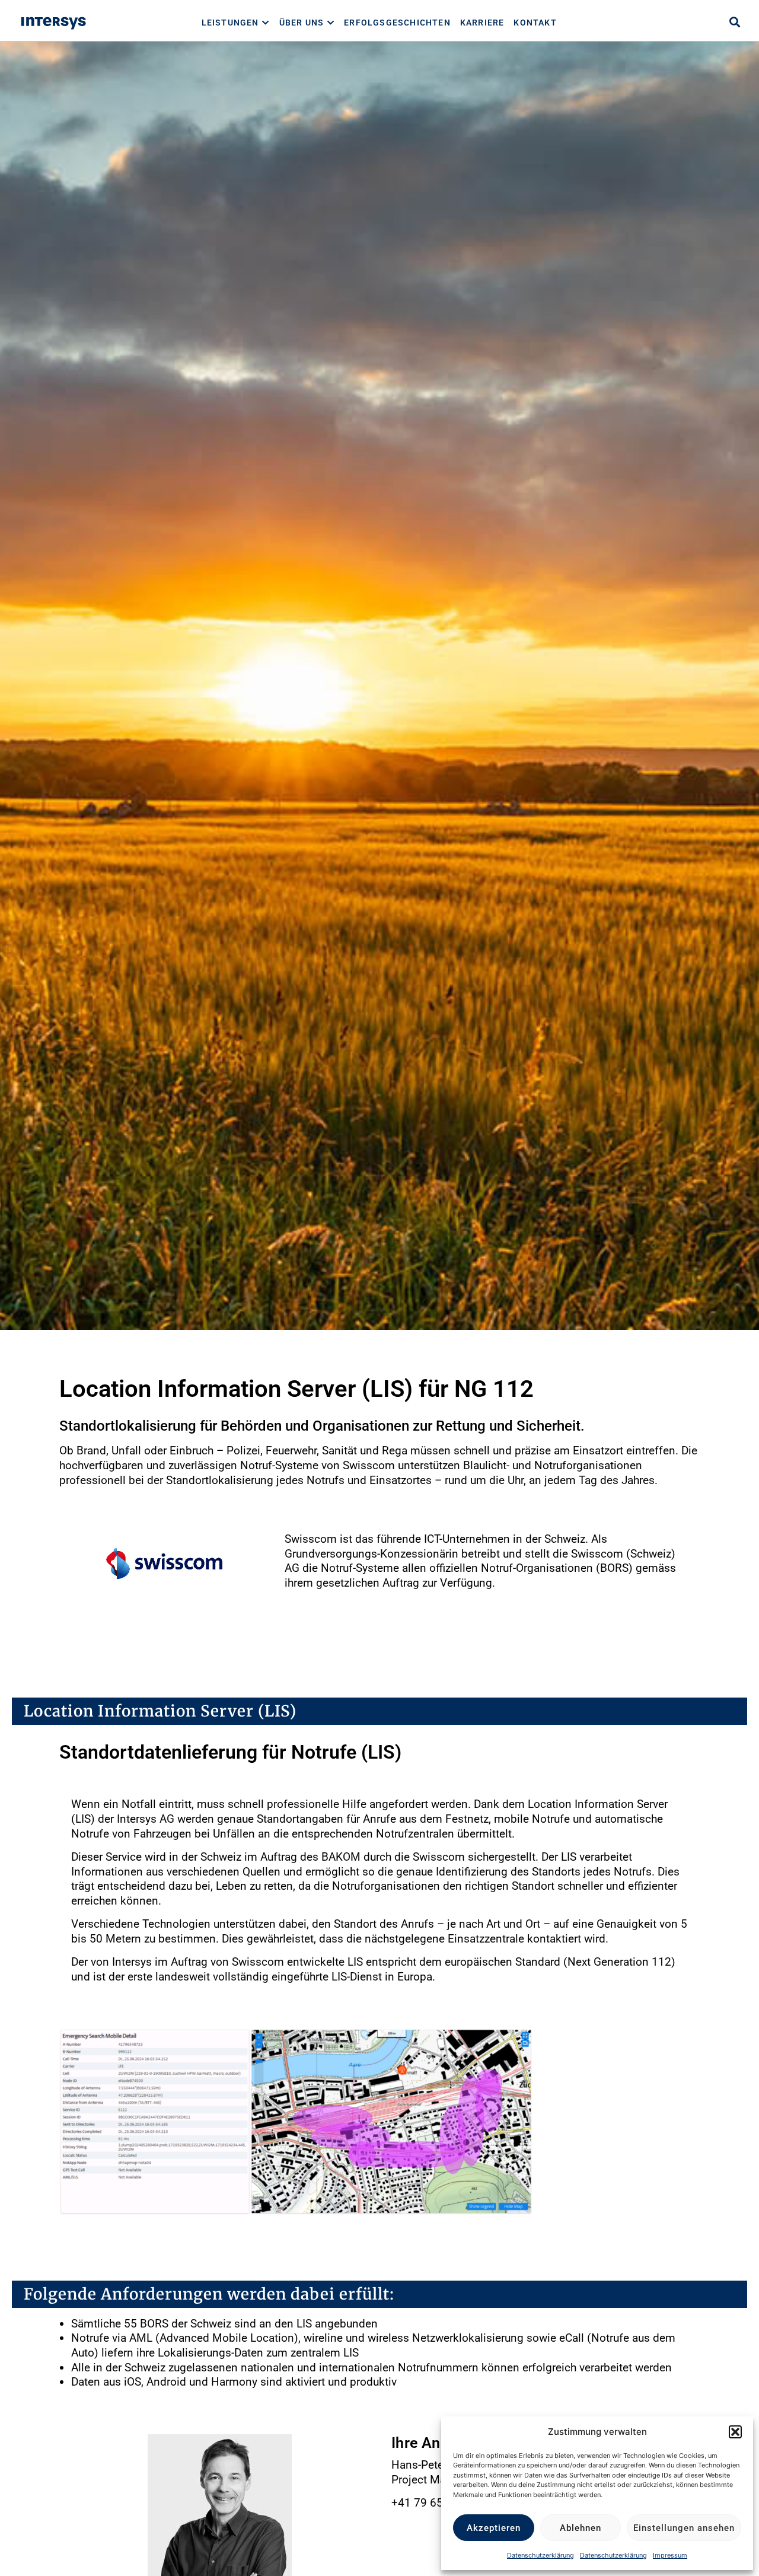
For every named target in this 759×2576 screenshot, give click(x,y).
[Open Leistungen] (266, 23)
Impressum (670, 2555)
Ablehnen (581, 2528)
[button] (735, 2432)
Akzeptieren (494, 2528)
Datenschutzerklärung (540, 2555)
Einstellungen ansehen (684, 2528)
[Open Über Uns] (331, 23)
